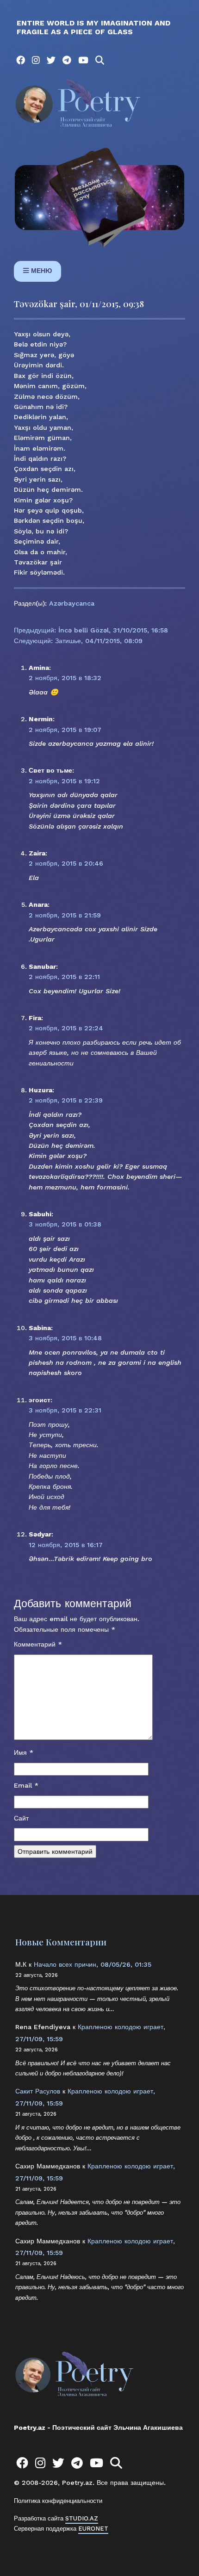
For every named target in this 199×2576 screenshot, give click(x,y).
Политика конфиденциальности (58, 2501)
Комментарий (38, 1644)
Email (26, 1785)
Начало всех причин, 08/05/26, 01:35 (93, 1964)
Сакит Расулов (38, 2091)
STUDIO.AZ (82, 2518)
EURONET (93, 2529)
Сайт (21, 1818)
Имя (24, 1752)
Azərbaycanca (72, 603)
